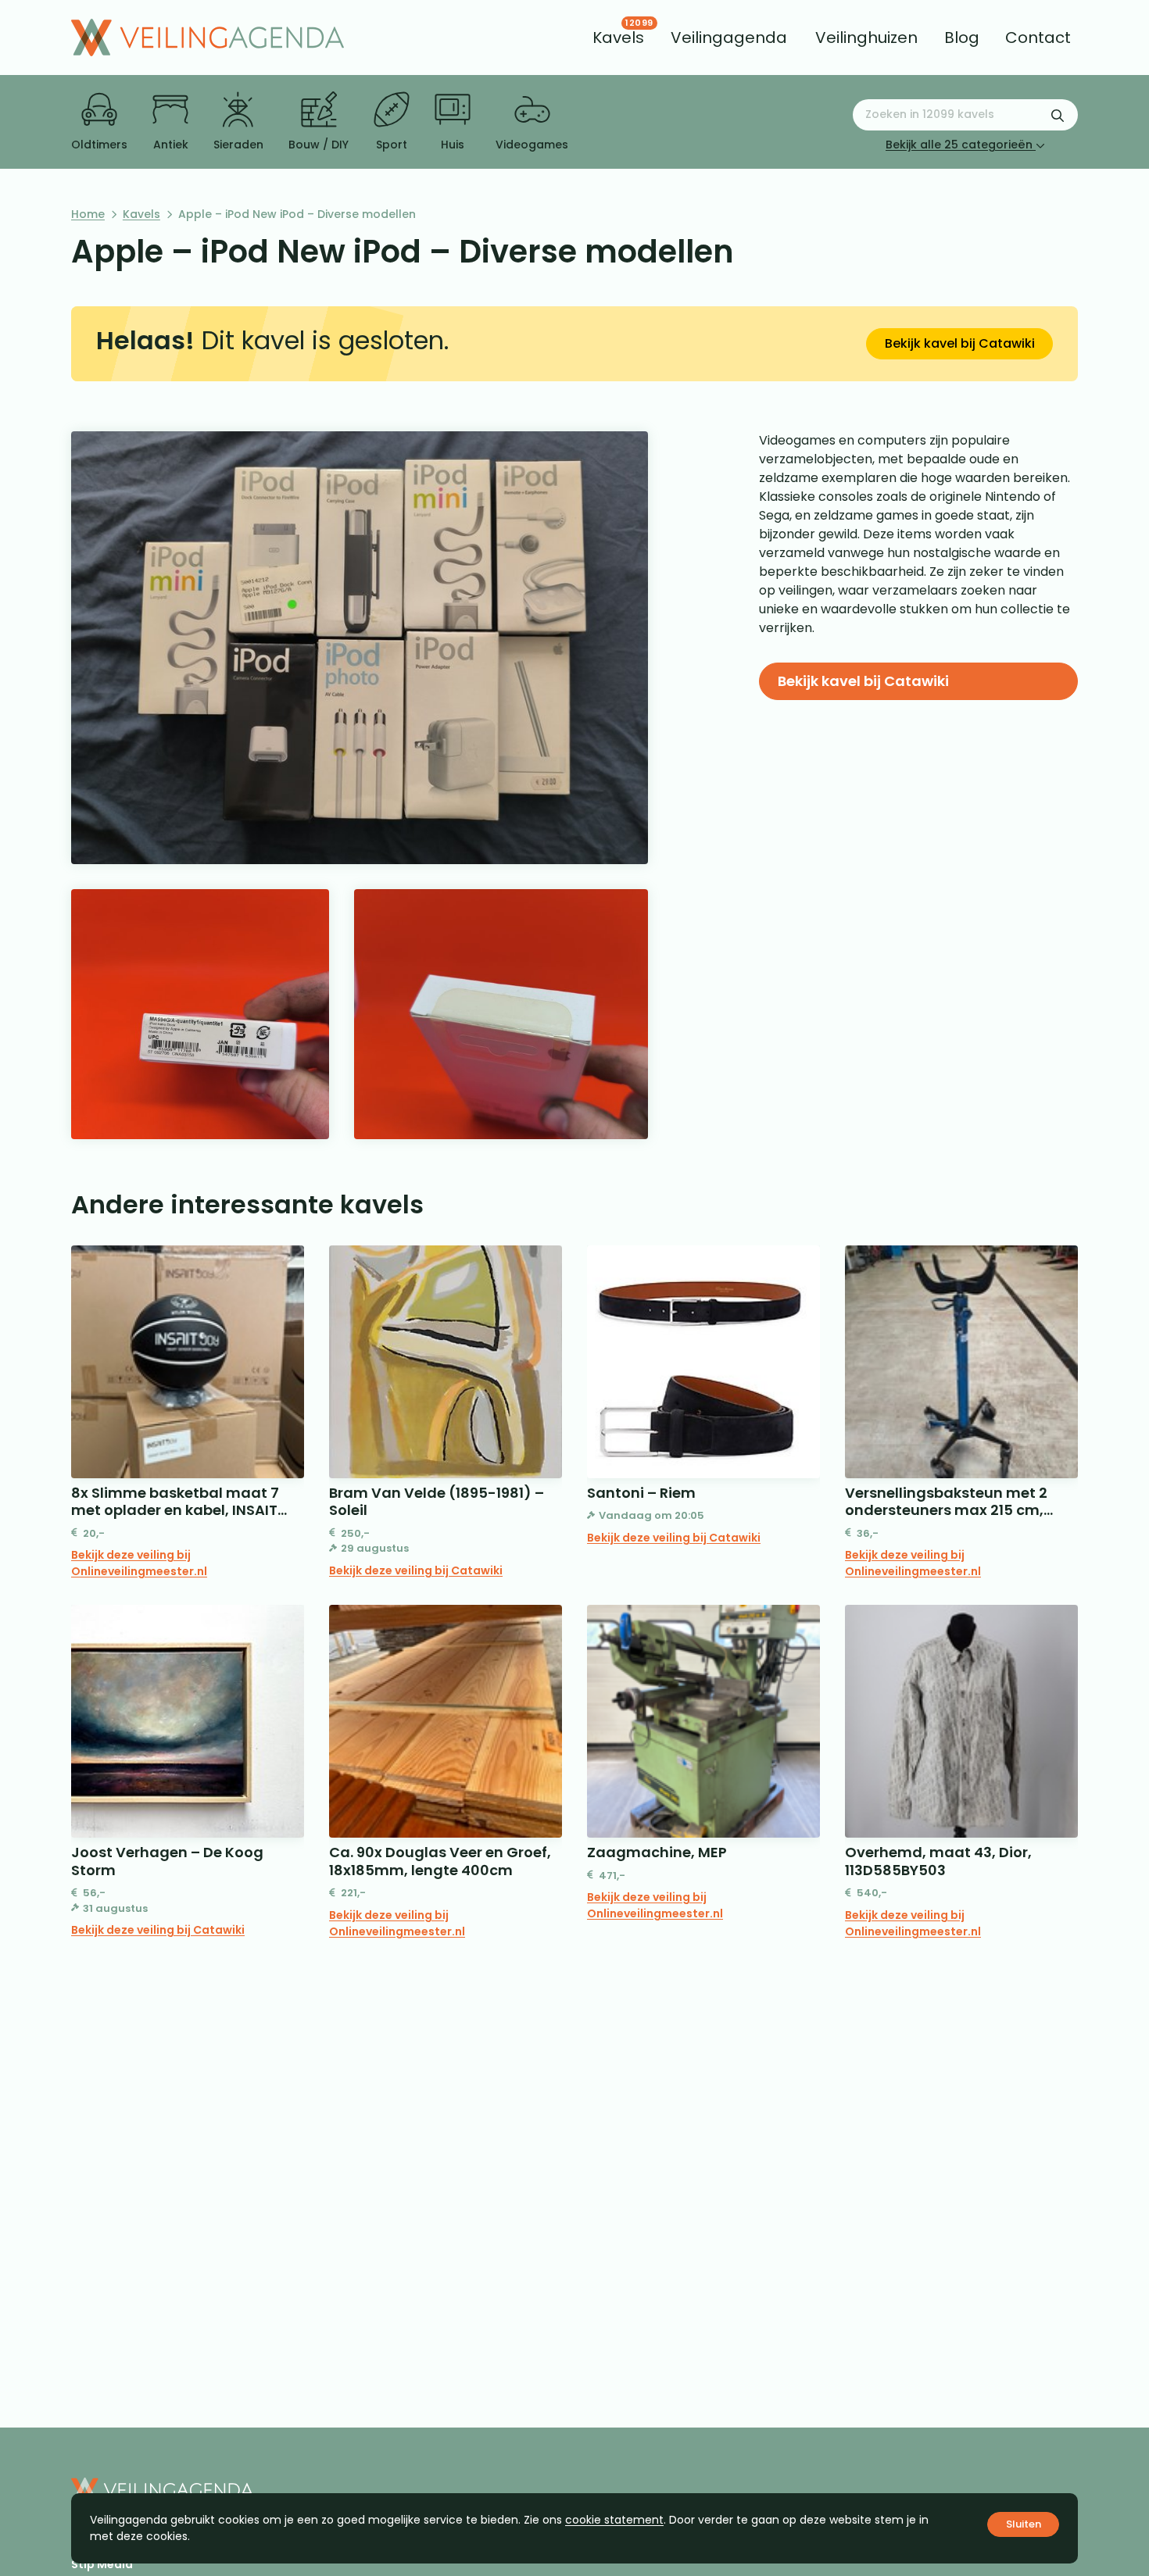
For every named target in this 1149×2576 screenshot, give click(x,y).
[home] (208, 38)
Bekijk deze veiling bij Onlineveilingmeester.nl (139, 1563)
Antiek (171, 145)
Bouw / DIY (319, 145)
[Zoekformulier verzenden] (1058, 115)
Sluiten (1024, 2524)
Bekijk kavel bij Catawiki (960, 343)
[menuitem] (618, 38)
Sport (392, 145)
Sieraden (238, 145)
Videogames (532, 145)
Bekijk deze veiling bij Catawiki (416, 1570)
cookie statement (614, 2520)
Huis (453, 145)
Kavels (141, 214)
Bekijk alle (959, 145)
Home (88, 214)
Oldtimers (99, 145)
